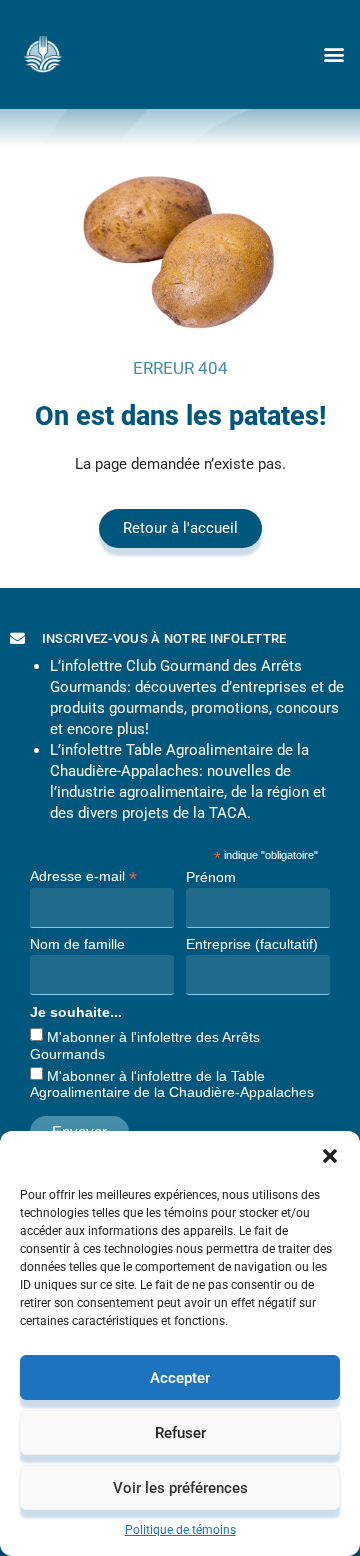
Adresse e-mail (83, 875)
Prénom (211, 877)
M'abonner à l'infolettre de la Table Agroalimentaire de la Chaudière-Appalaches (172, 1084)
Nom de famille (77, 944)
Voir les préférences (180, 1488)
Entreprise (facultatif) (252, 944)
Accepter (180, 1378)
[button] (330, 1156)
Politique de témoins (180, 1530)
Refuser (180, 1433)
